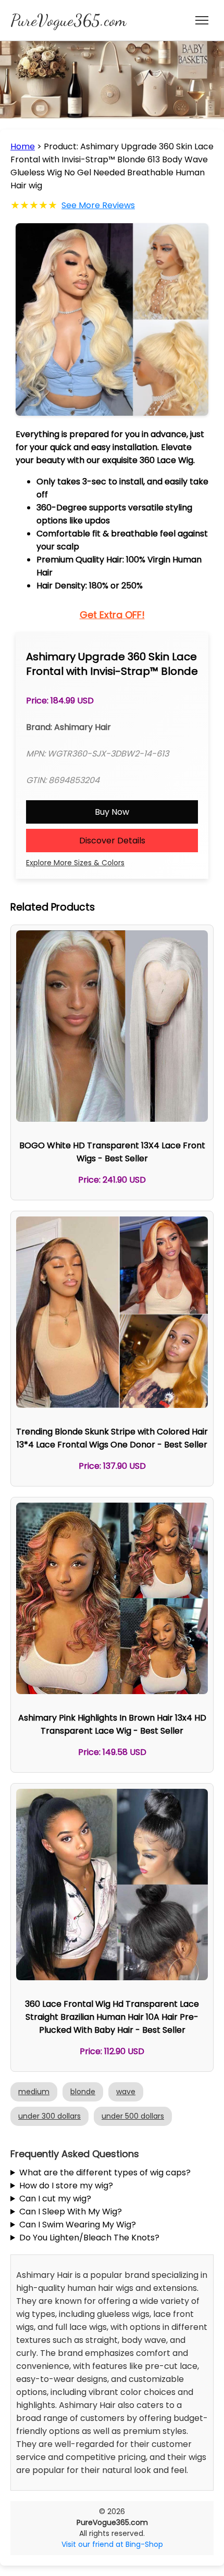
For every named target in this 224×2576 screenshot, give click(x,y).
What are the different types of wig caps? (105, 2173)
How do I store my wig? (66, 2186)
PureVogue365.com (68, 20)
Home (23, 146)
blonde (83, 2092)
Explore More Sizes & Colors (75, 863)
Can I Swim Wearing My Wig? (78, 2225)
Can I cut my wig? (55, 2199)
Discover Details (112, 841)
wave (126, 2092)
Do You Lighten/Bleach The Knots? (89, 2238)
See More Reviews (98, 205)
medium (34, 2092)
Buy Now (112, 812)
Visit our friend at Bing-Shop (112, 2544)
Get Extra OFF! (112, 615)
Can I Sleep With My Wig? (71, 2212)
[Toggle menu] (202, 20)
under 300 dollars (49, 2116)
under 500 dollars (133, 2116)
